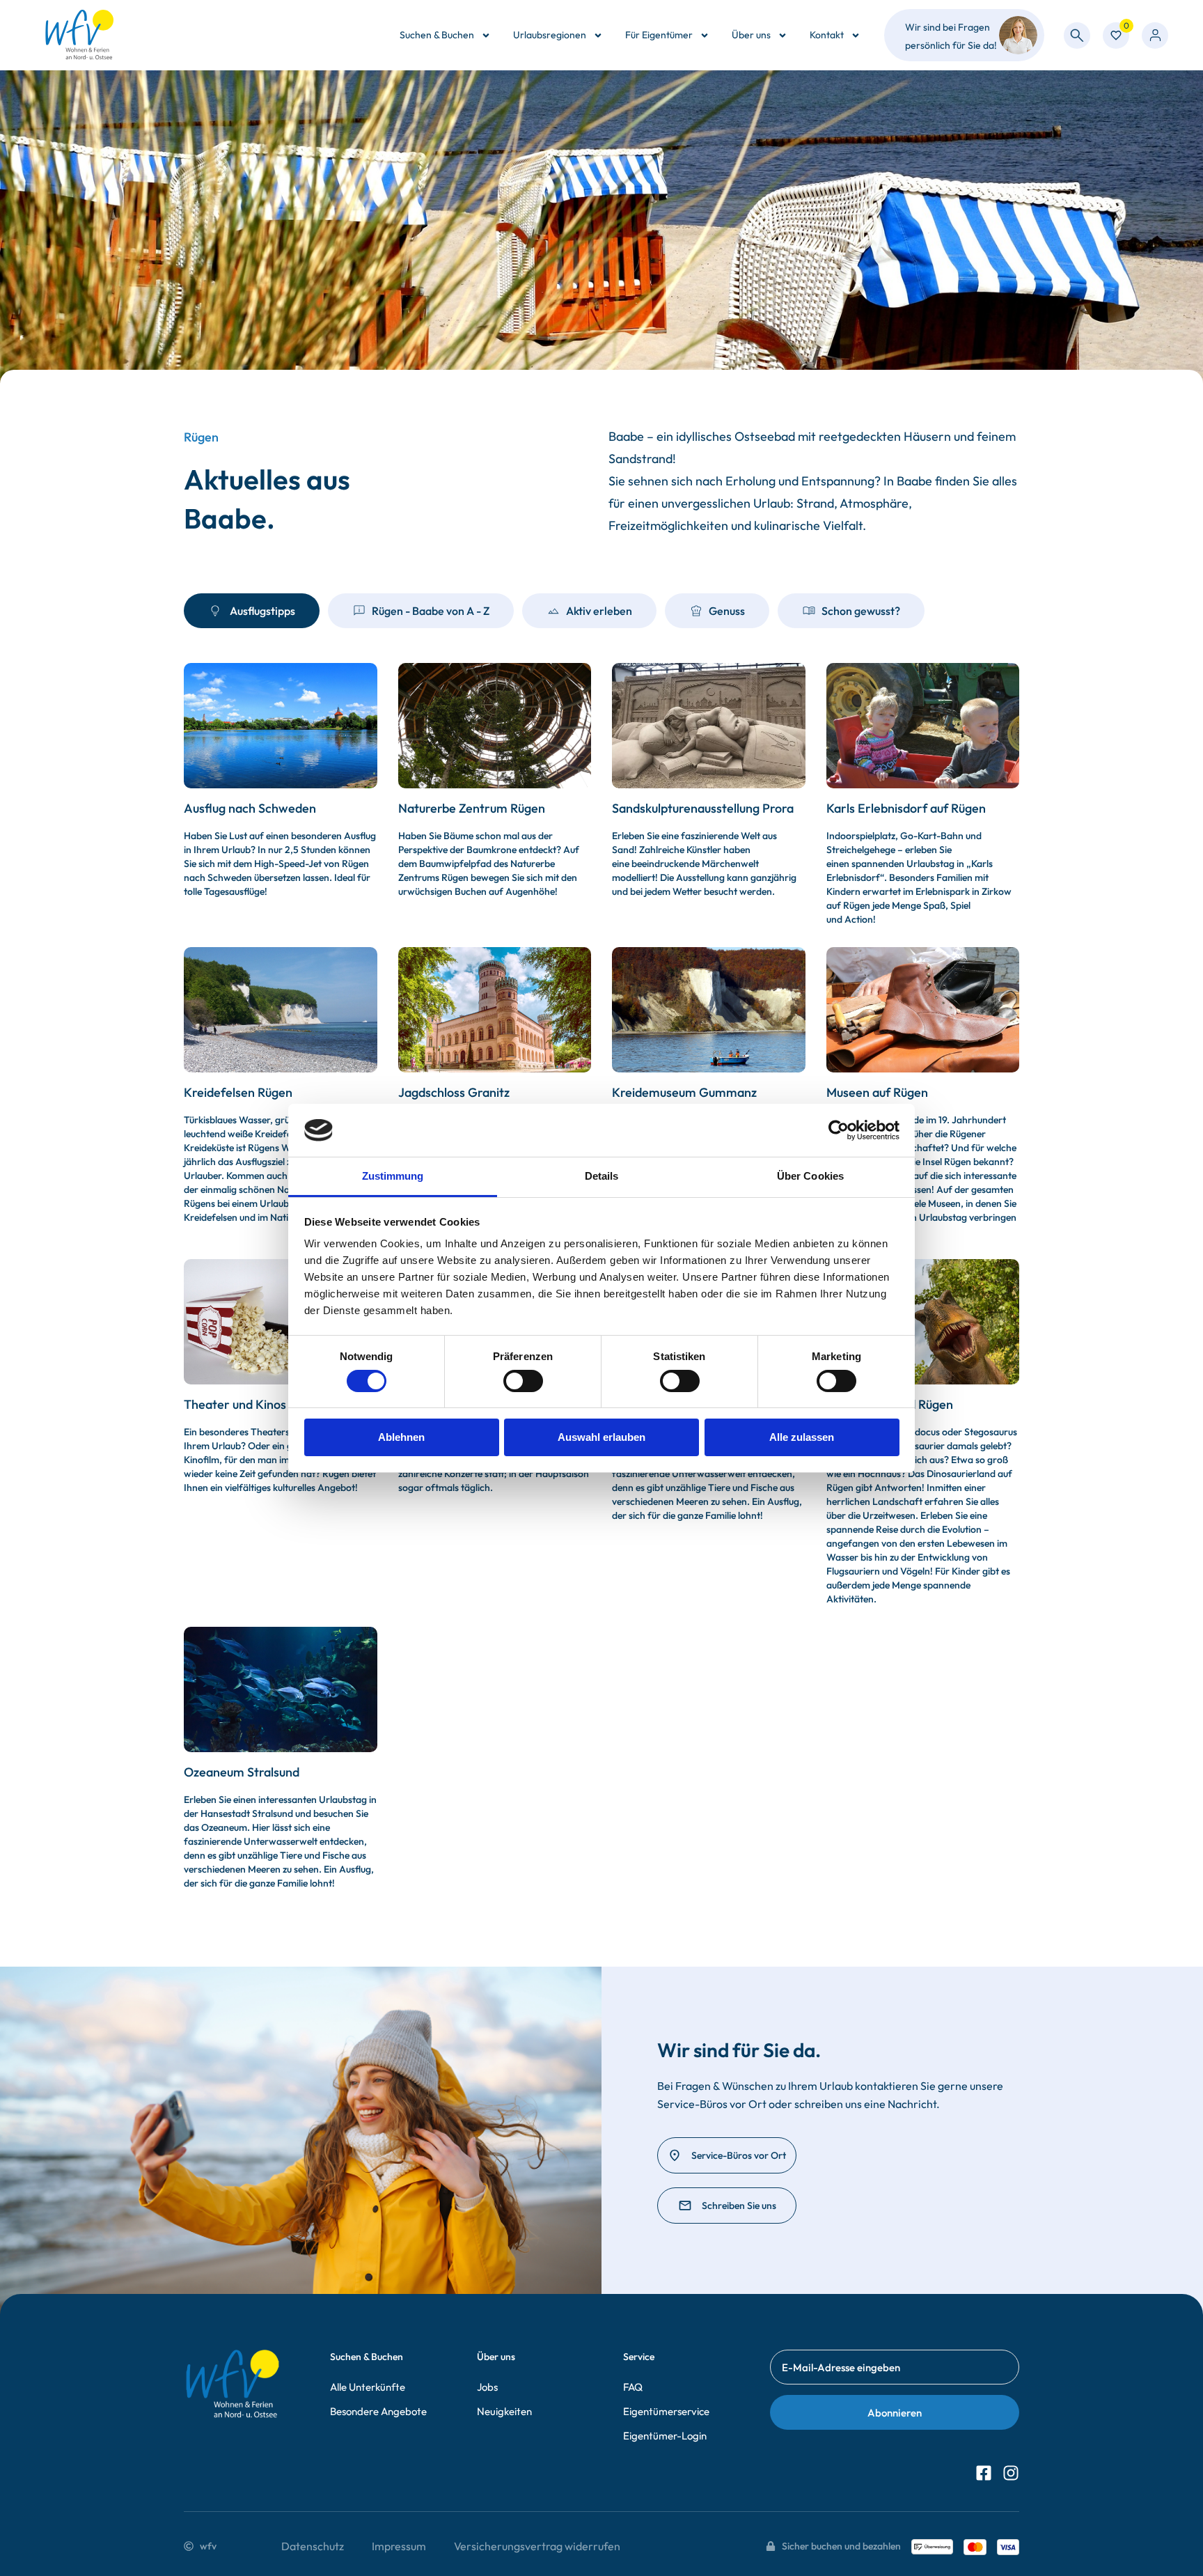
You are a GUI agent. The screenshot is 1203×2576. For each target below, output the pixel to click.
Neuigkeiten (504, 2411)
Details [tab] (602, 1176)
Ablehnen (401, 1437)
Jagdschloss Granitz (454, 1092)
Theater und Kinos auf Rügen (264, 1404)
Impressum (399, 2546)
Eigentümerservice (666, 2411)
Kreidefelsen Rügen (238, 1092)
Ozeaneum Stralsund (242, 1772)
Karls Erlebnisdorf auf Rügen (906, 808)
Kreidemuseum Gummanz (684, 1092)
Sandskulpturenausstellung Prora (703, 808)
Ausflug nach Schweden (250, 808)
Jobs (487, 2387)
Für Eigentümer (659, 35)
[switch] (523, 1381)
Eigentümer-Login (665, 2436)
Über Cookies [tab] (810, 1176)
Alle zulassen (802, 1437)
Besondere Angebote (378, 2411)
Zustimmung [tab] (393, 1176)
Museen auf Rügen (877, 1092)
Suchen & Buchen (437, 35)
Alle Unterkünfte (368, 2387)
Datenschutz (313, 2546)
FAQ (633, 2387)
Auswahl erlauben (601, 1437)
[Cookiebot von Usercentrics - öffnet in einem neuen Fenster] (839, 1130)
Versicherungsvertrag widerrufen (537, 2546)
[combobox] (1077, 36)
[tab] (252, 611)
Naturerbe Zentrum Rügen (472, 808)
